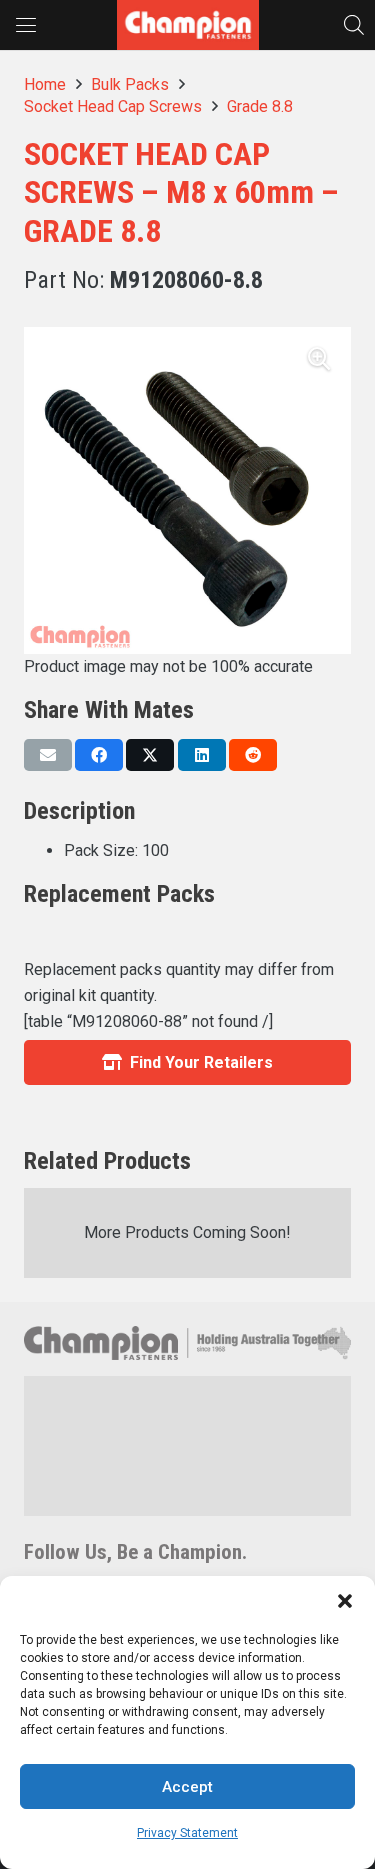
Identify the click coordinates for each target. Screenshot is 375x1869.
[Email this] (48, 755)
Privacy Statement (187, 1833)
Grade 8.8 (260, 106)
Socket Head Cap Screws (113, 106)
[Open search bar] (354, 24)
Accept (187, 1787)
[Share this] (99, 755)
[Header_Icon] (188, 25)
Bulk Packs (130, 84)
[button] (345, 1601)
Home (45, 84)
